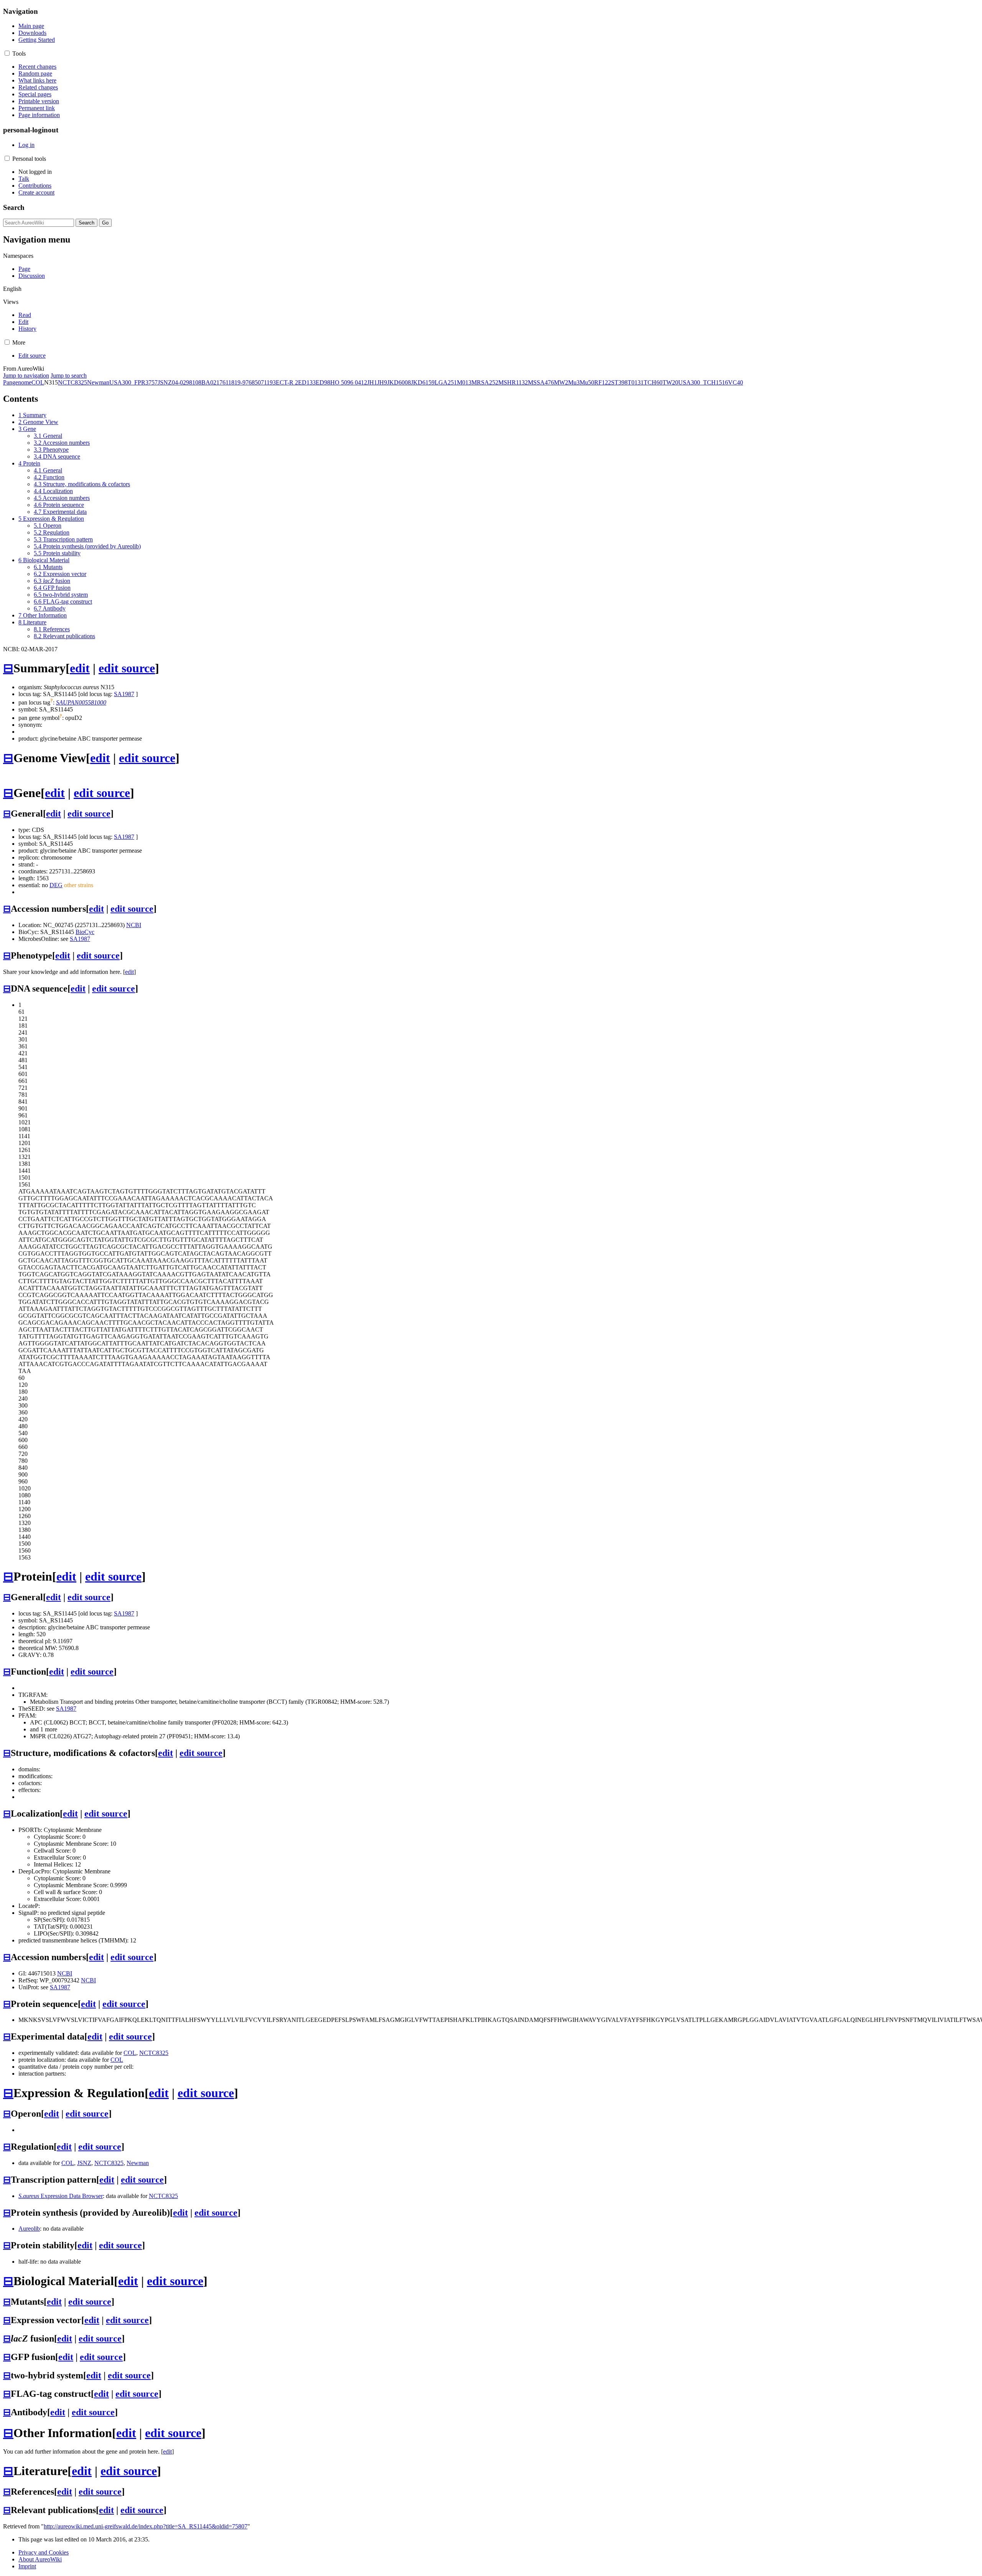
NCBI (134, 925)
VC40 (736, 382)
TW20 (670, 382)
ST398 (619, 382)
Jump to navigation (26, 375)
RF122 (603, 382)
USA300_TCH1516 (703, 382)
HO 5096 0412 (349, 382)
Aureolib (29, 2229)
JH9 (382, 382)
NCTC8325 (72, 382)
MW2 (561, 382)
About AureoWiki (40, 2559)
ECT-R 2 (287, 382)
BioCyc (85, 932)
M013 (464, 382)
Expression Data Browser (61, 2196)
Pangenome (17, 382)
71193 (268, 382)
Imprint (27, 2566)
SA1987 (124, 694)
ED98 (323, 382)
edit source (127, 668)
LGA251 (446, 382)
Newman (98, 382)
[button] (7, 53)
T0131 (636, 382)
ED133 (307, 382)
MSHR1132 (513, 382)
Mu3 (574, 382)
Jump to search (69, 375)
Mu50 (587, 382)
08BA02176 (210, 382)
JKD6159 (423, 382)
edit (80, 668)
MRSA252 (485, 382)
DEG (56, 885)
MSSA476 (541, 382)
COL (38, 382)
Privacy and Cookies (44, 2552)
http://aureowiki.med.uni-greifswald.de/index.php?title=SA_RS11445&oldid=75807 (146, 2526)
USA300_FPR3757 (133, 382)
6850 (255, 382)
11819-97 (237, 382)
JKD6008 (399, 382)
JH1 (372, 382)
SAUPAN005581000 (81, 702)
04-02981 (184, 382)
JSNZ (165, 382)
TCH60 (653, 382)
